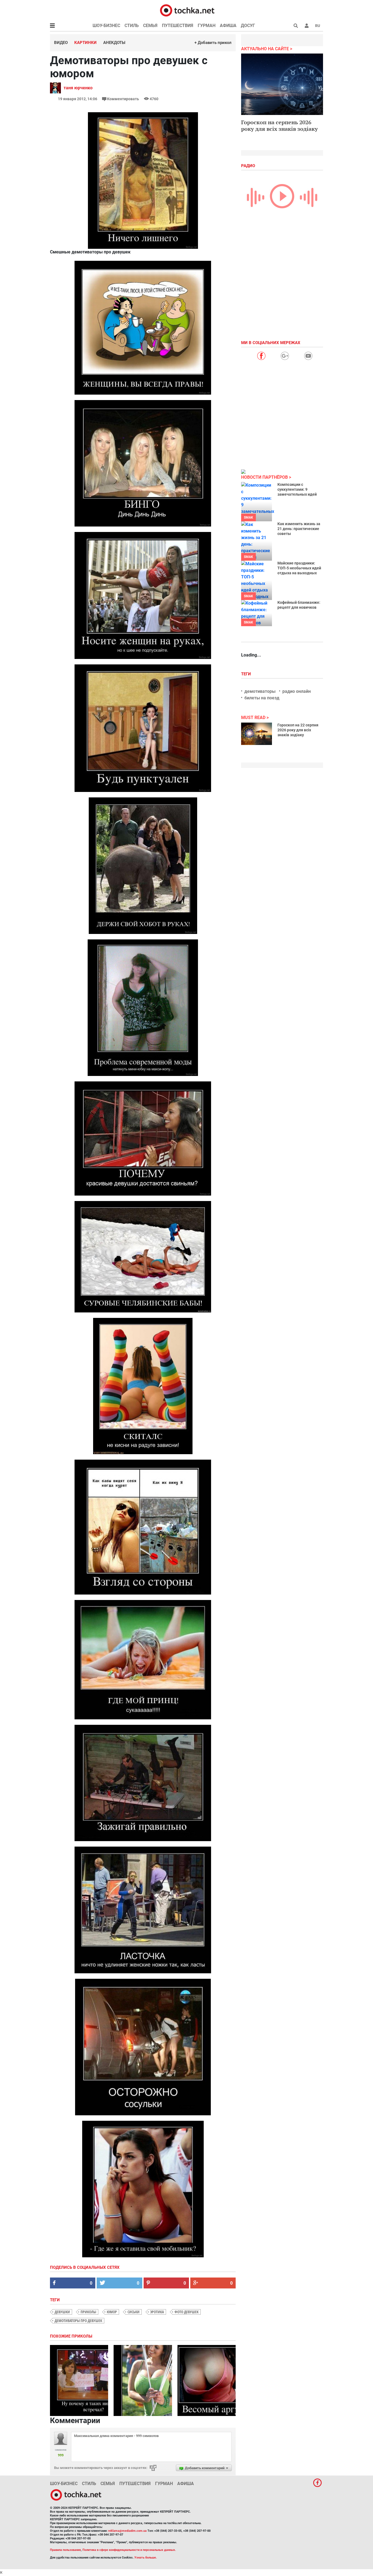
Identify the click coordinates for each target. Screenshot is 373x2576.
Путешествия (178, 26)
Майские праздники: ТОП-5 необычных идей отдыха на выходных (299, 568)
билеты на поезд (262, 698)
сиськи (134, 2312)
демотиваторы (260, 691)
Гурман (207, 26)
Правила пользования (65, 2550)
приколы (88, 2312)
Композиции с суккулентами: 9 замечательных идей (297, 489)
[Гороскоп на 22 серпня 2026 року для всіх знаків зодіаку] (257, 734)
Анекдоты (114, 43)
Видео (61, 43)
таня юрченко (78, 88)
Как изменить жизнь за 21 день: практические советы (299, 529)
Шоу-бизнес (106, 26)
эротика (157, 2312)
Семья (150, 26)
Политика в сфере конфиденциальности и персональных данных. (129, 2550)
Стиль (132, 26)
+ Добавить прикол (213, 43)
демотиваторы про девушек (78, 2321)
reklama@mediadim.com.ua (127, 2531)
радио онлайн (297, 691)
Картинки (85, 43)
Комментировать (123, 99)
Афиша (228, 26)
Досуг (248, 26)
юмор (112, 2312)
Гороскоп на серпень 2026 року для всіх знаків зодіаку (279, 125)
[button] (307, 26)
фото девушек (187, 2312)
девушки (62, 2312)
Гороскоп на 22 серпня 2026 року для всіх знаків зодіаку (298, 730)
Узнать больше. (146, 2558)
